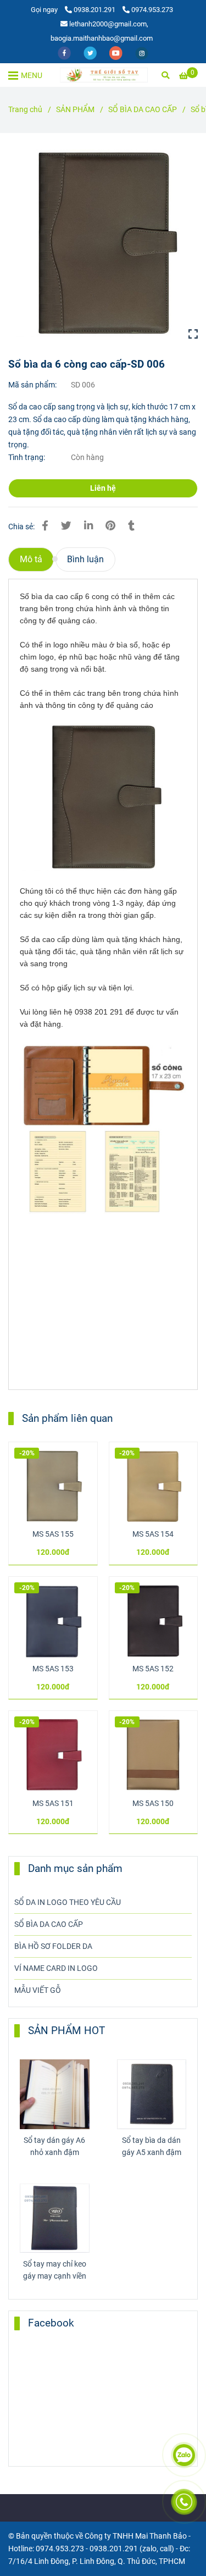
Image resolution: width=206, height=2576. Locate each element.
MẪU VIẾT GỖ (38, 1990)
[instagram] (142, 52)
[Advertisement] (102, 1306)
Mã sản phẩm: (33, 385)
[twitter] (91, 52)
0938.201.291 (95, 10)
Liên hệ (103, 488)
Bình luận (85, 559)
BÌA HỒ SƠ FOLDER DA (53, 1946)
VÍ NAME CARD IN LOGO (56, 1968)
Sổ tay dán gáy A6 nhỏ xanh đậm (54, 2146)
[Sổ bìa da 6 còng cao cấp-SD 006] (104, 75)
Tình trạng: (27, 458)
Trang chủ (25, 110)
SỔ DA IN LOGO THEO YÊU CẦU (68, 1902)
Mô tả (31, 559)
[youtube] (117, 52)
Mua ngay (53, 1463)
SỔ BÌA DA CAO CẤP (143, 110)
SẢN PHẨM (75, 110)
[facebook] (65, 52)
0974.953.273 (152, 10)
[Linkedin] (88, 526)
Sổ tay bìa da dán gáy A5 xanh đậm (152, 2146)
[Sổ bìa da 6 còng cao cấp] (103, 244)
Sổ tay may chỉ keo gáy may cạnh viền (55, 2270)
